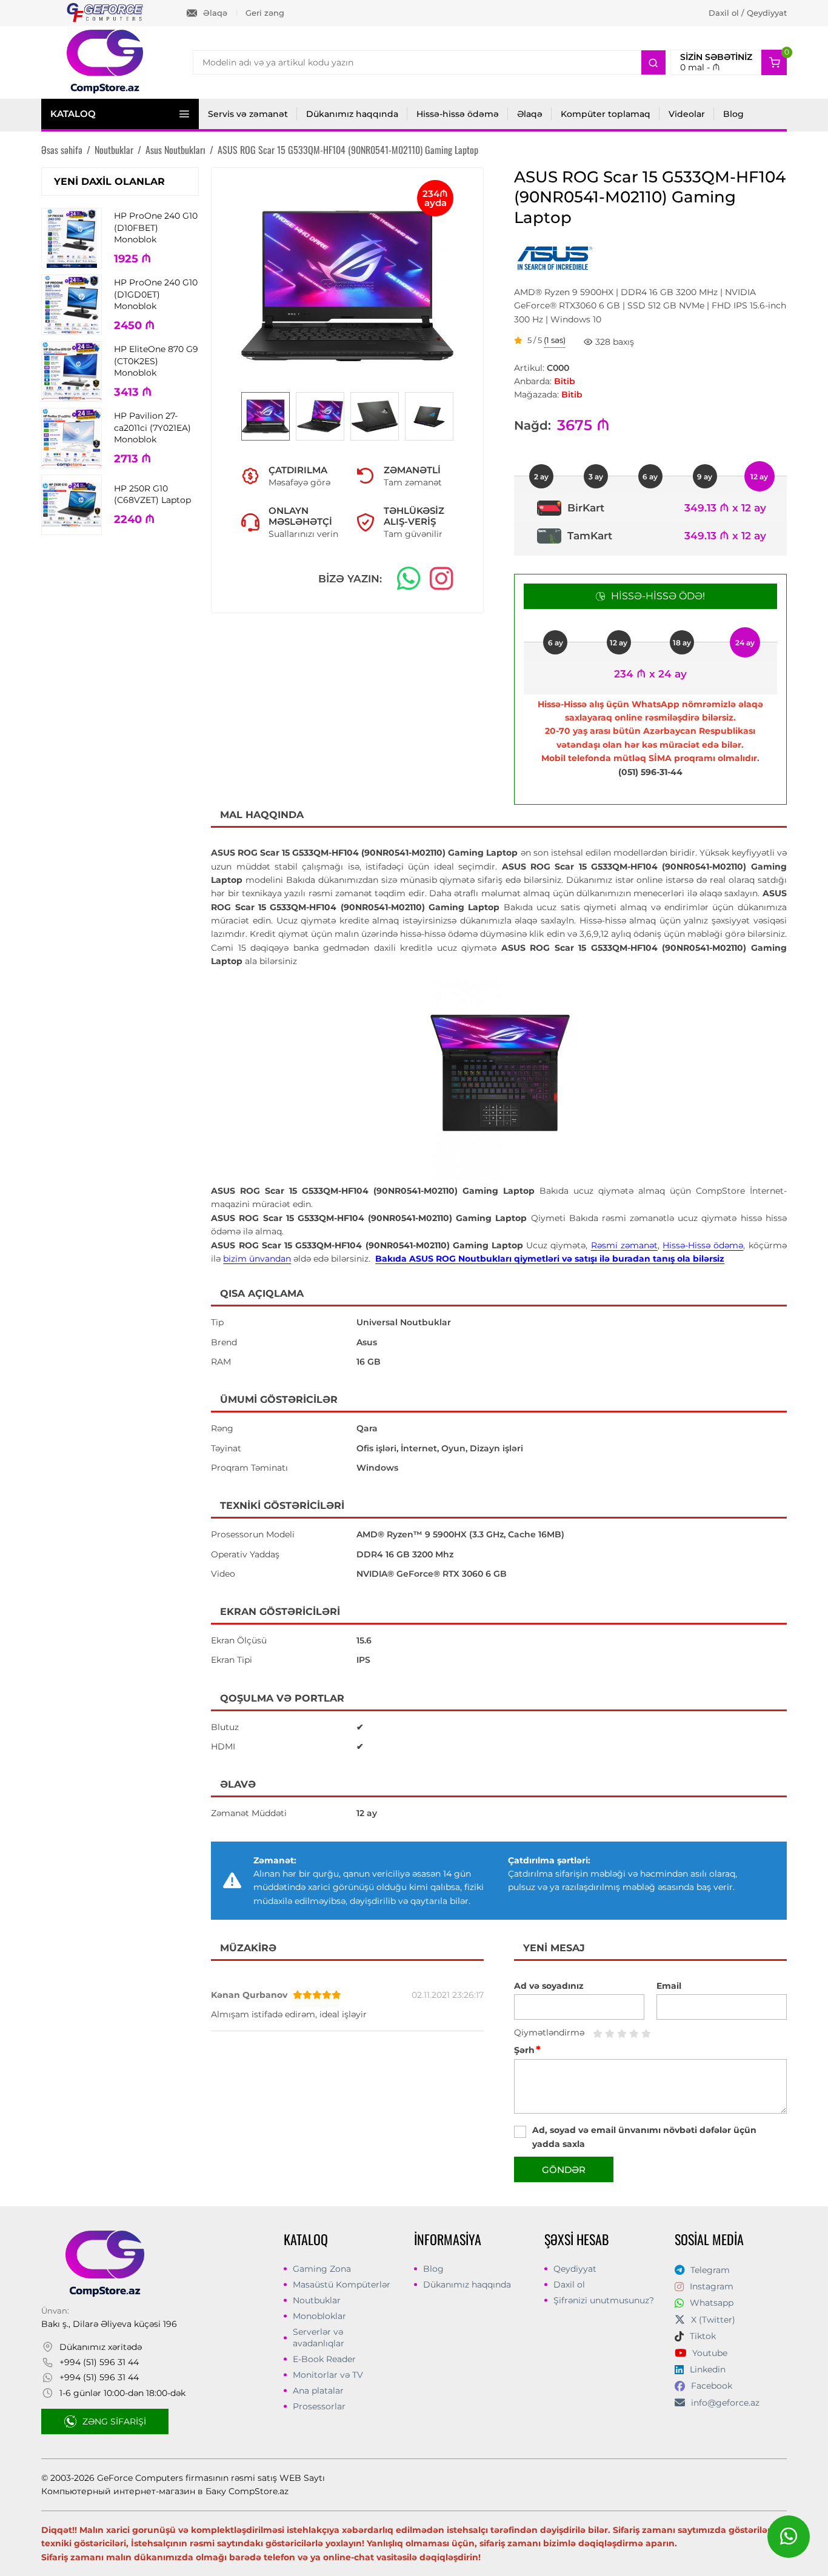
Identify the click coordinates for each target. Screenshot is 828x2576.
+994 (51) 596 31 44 (99, 2362)
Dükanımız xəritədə (101, 2347)
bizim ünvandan (257, 1259)
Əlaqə (215, 13)
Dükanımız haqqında (352, 114)
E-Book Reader (324, 2359)
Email (669, 1986)
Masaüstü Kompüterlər (342, 2285)
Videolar (687, 114)
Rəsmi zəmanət (624, 1245)
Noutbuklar (317, 2300)
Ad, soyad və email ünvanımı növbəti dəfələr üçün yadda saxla (644, 2137)
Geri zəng (265, 13)
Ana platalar (318, 2391)
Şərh (527, 2050)
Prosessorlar (319, 2406)
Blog (733, 114)
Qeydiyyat (575, 2269)
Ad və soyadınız (549, 1986)
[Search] (653, 62)
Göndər (564, 2170)
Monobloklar (319, 2316)
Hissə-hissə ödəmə (458, 114)
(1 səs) (555, 341)
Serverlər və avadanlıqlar (319, 2337)
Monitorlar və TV (328, 2375)
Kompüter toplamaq (606, 114)
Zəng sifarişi (114, 2421)
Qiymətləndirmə (549, 2032)
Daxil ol (569, 2285)
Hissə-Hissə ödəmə (703, 1245)
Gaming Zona (322, 2269)
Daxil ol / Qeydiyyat (748, 13)
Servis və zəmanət (248, 114)
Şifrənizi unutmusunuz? (604, 2300)
